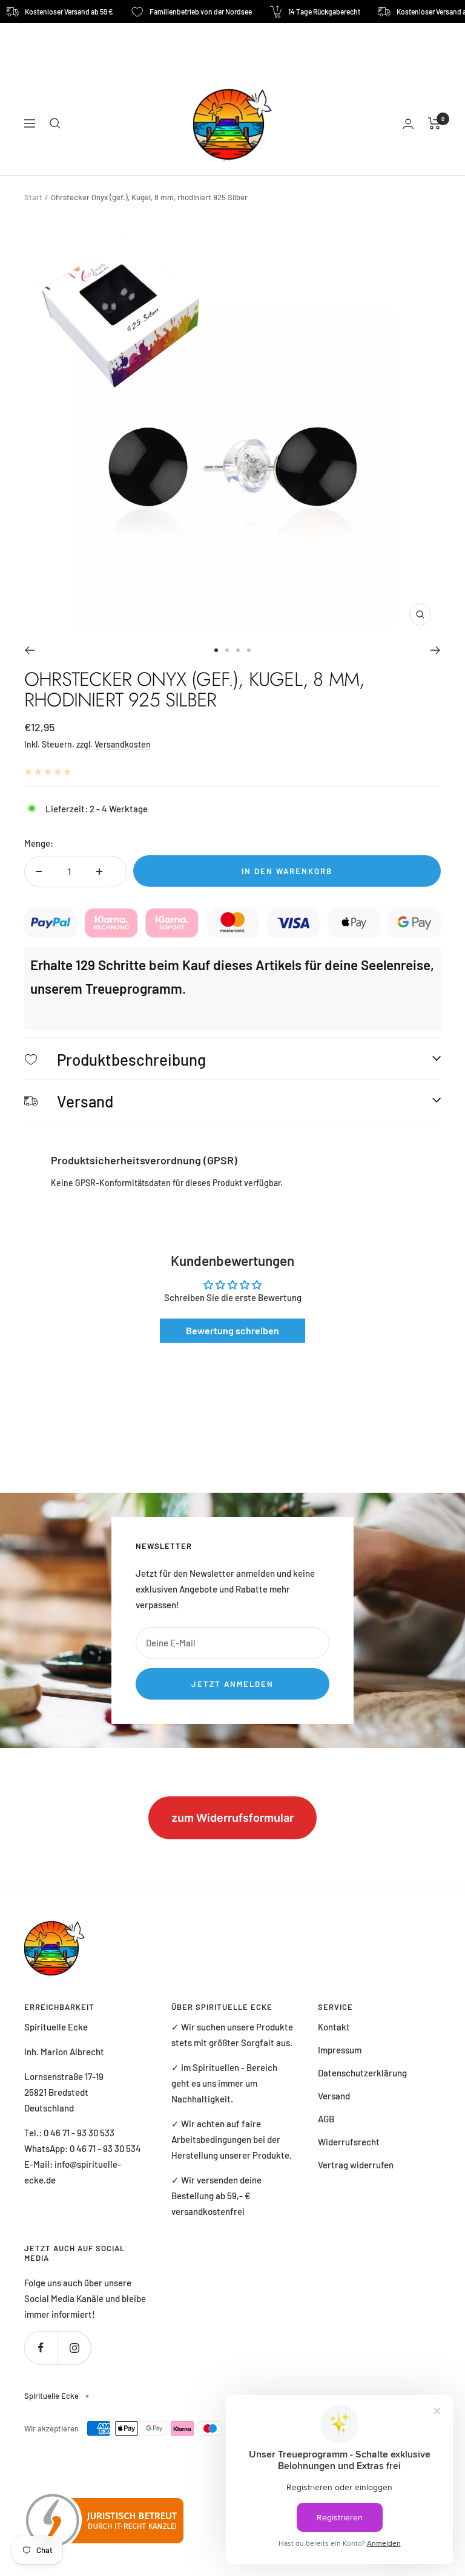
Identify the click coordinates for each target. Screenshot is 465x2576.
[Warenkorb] (434, 123)
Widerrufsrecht (349, 2142)
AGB (326, 2119)
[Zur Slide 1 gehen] (216, 650)
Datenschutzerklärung (362, 2073)
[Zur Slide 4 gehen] (249, 650)
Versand (334, 2096)
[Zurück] (29, 650)
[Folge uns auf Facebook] (41, 2348)
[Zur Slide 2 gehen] (227, 650)
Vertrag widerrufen (356, 2165)
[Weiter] (436, 650)
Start (33, 197)
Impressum (340, 2050)
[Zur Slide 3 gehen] (238, 650)
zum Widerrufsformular (232, 1818)
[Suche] (55, 123)
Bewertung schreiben (232, 1330)
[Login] (408, 124)
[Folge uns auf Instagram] (74, 2348)
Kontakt (334, 2027)
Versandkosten (123, 744)
